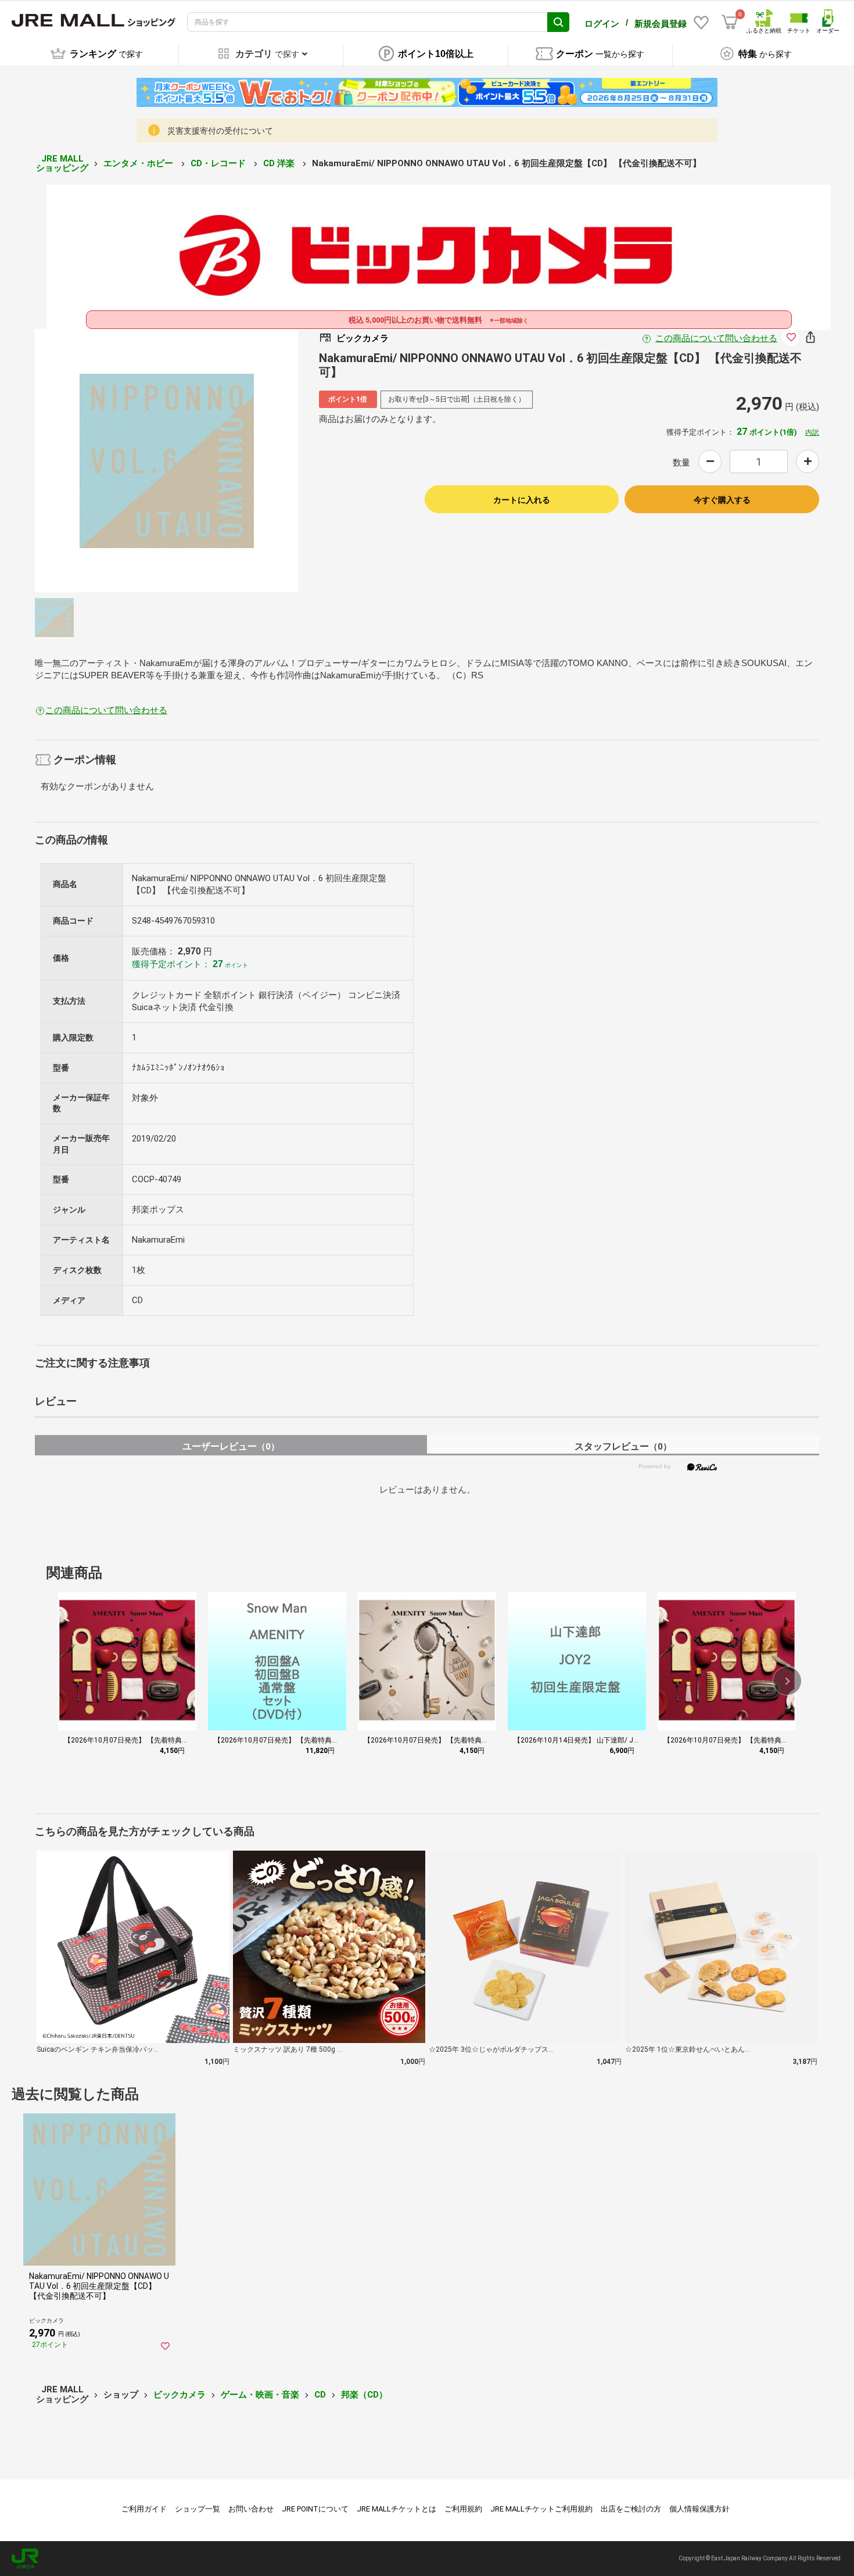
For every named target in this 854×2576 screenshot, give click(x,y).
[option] (166, 461)
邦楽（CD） (364, 2395)
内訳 (812, 432)
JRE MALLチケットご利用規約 (541, 2509)
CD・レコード (219, 163)
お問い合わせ (251, 2509)
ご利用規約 (463, 2509)
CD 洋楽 (280, 163)
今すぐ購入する (722, 500)
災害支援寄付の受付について (220, 131)
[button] (787, 1681)
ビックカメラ (180, 2395)
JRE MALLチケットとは (397, 2509)
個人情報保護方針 (699, 2509)
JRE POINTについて (315, 2509)
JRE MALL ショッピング (62, 164)
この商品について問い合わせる (716, 338)
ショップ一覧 (198, 2509)
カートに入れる (522, 500)
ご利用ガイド (144, 2509)
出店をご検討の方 (631, 2509)
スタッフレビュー (623, 1446)
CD (320, 2395)
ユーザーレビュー (231, 1446)
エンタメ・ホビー (139, 163)
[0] (730, 22)
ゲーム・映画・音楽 (260, 2395)
